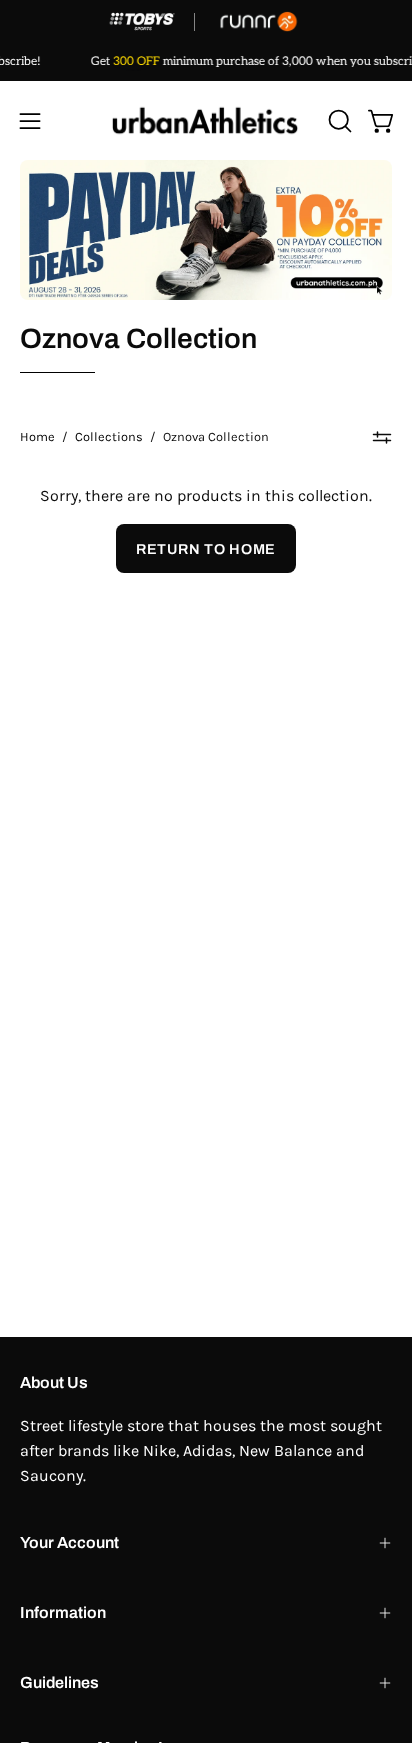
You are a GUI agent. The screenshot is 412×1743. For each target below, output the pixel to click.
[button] (338, 121)
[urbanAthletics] (206, 120)
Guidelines (59, 1682)
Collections (109, 436)
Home (37, 436)
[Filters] (382, 437)
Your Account (69, 1542)
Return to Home (206, 549)
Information (63, 1612)
